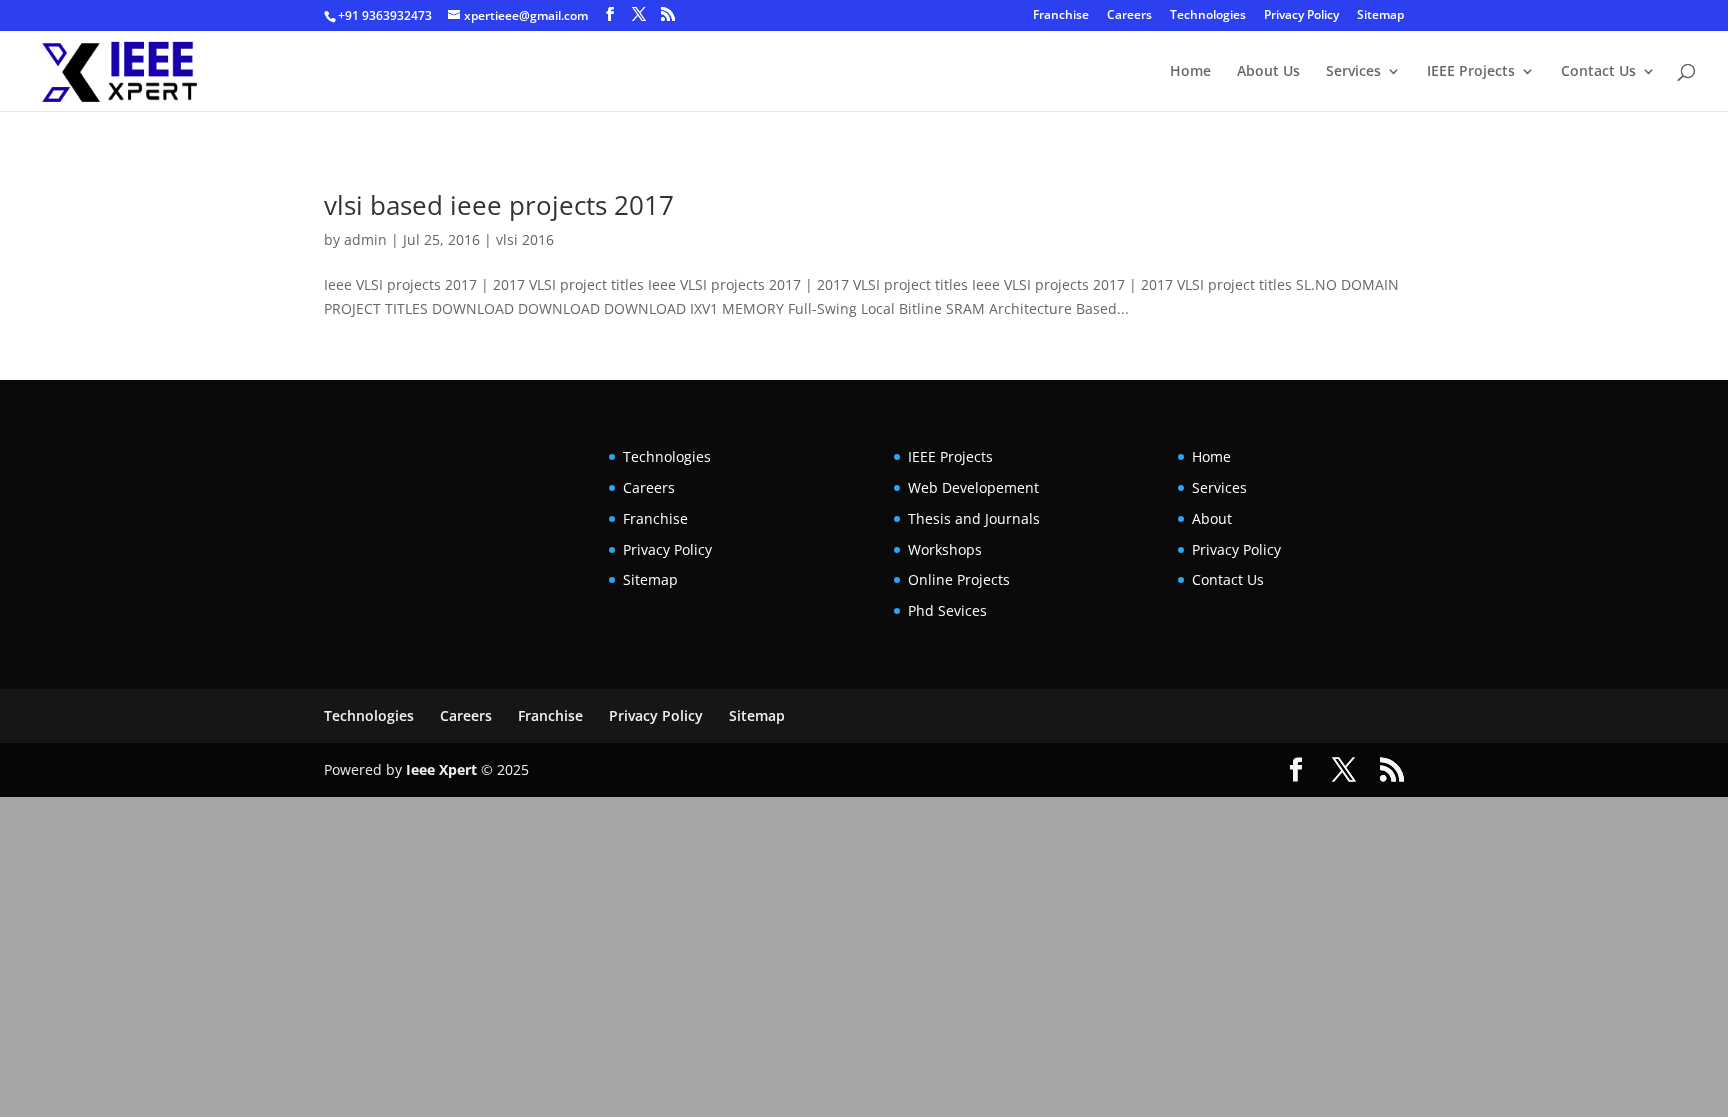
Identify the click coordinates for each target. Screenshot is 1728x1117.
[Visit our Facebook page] (610, 14)
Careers (1129, 16)
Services (1353, 72)
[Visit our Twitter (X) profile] (639, 14)
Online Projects (959, 579)
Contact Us (1598, 72)
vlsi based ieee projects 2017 (499, 205)
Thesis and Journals (974, 518)
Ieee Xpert (441, 769)
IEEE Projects (1471, 72)
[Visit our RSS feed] (668, 14)
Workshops (945, 549)
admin (365, 239)
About (1212, 518)
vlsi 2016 (525, 239)
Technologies (1208, 16)
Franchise (1061, 16)
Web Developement (973, 487)
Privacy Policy (1301, 16)
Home (1190, 72)
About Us (1268, 72)
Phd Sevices (947, 610)
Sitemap (1380, 16)
